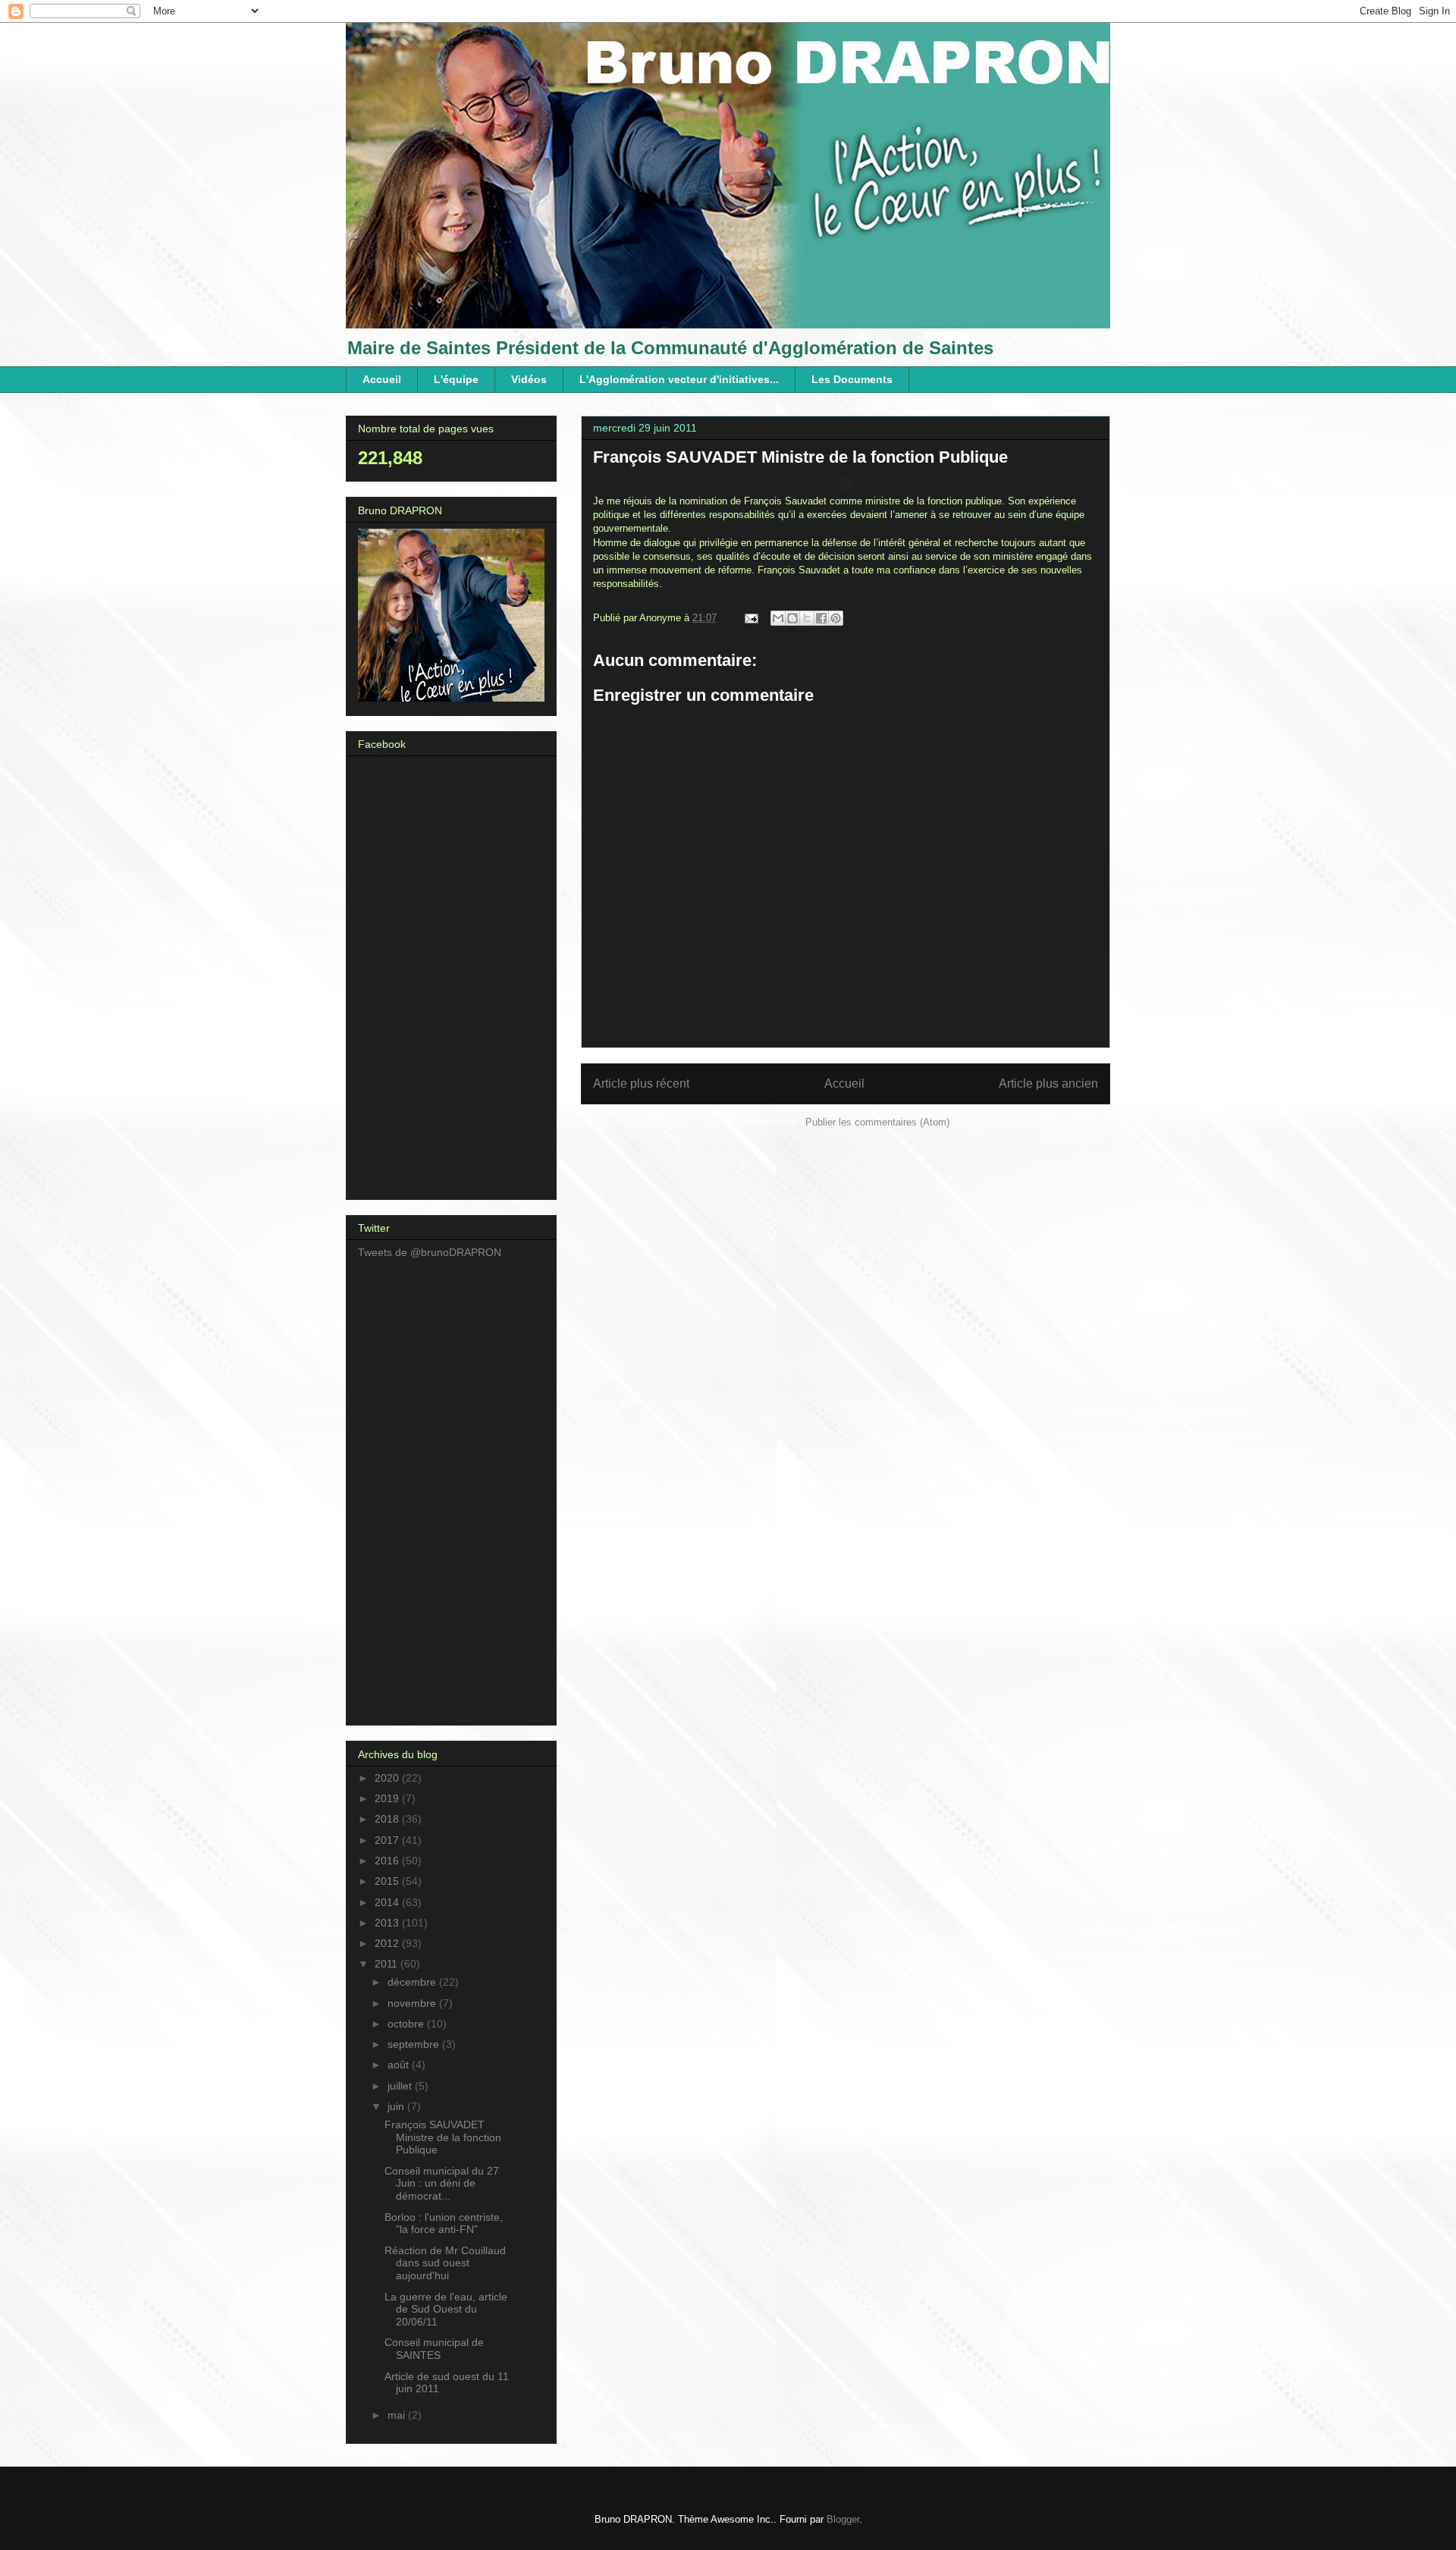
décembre (413, 1982)
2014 (388, 1902)
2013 (388, 1923)
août (400, 2065)
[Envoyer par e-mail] (778, 618)
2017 (388, 1840)
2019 (388, 1798)
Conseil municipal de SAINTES (434, 2349)
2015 (388, 1881)
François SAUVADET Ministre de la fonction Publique (443, 2137)
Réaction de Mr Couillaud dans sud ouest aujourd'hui (445, 2263)
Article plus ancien (1048, 1083)
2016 (388, 1861)
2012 (388, 1943)
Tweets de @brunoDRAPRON (430, 1252)
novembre (413, 2003)
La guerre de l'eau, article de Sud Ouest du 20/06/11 (446, 2310)
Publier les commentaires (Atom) (877, 1122)
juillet (401, 2086)
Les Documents (852, 379)
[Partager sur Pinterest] (836, 618)
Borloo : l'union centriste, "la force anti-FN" (444, 2223)
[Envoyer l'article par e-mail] (750, 618)
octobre (407, 2024)
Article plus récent (641, 1083)
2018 (388, 1819)
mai (398, 2415)
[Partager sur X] (807, 618)
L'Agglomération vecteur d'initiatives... (679, 379)
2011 (388, 1964)
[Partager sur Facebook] (821, 618)
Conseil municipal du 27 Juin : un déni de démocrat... (442, 2184)
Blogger (843, 2519)
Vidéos (529, 379)
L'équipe (456, 379)
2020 (388, 1778)
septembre (415, 2044)
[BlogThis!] (792, 618)
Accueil (382, 379)
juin (397, 2106)
